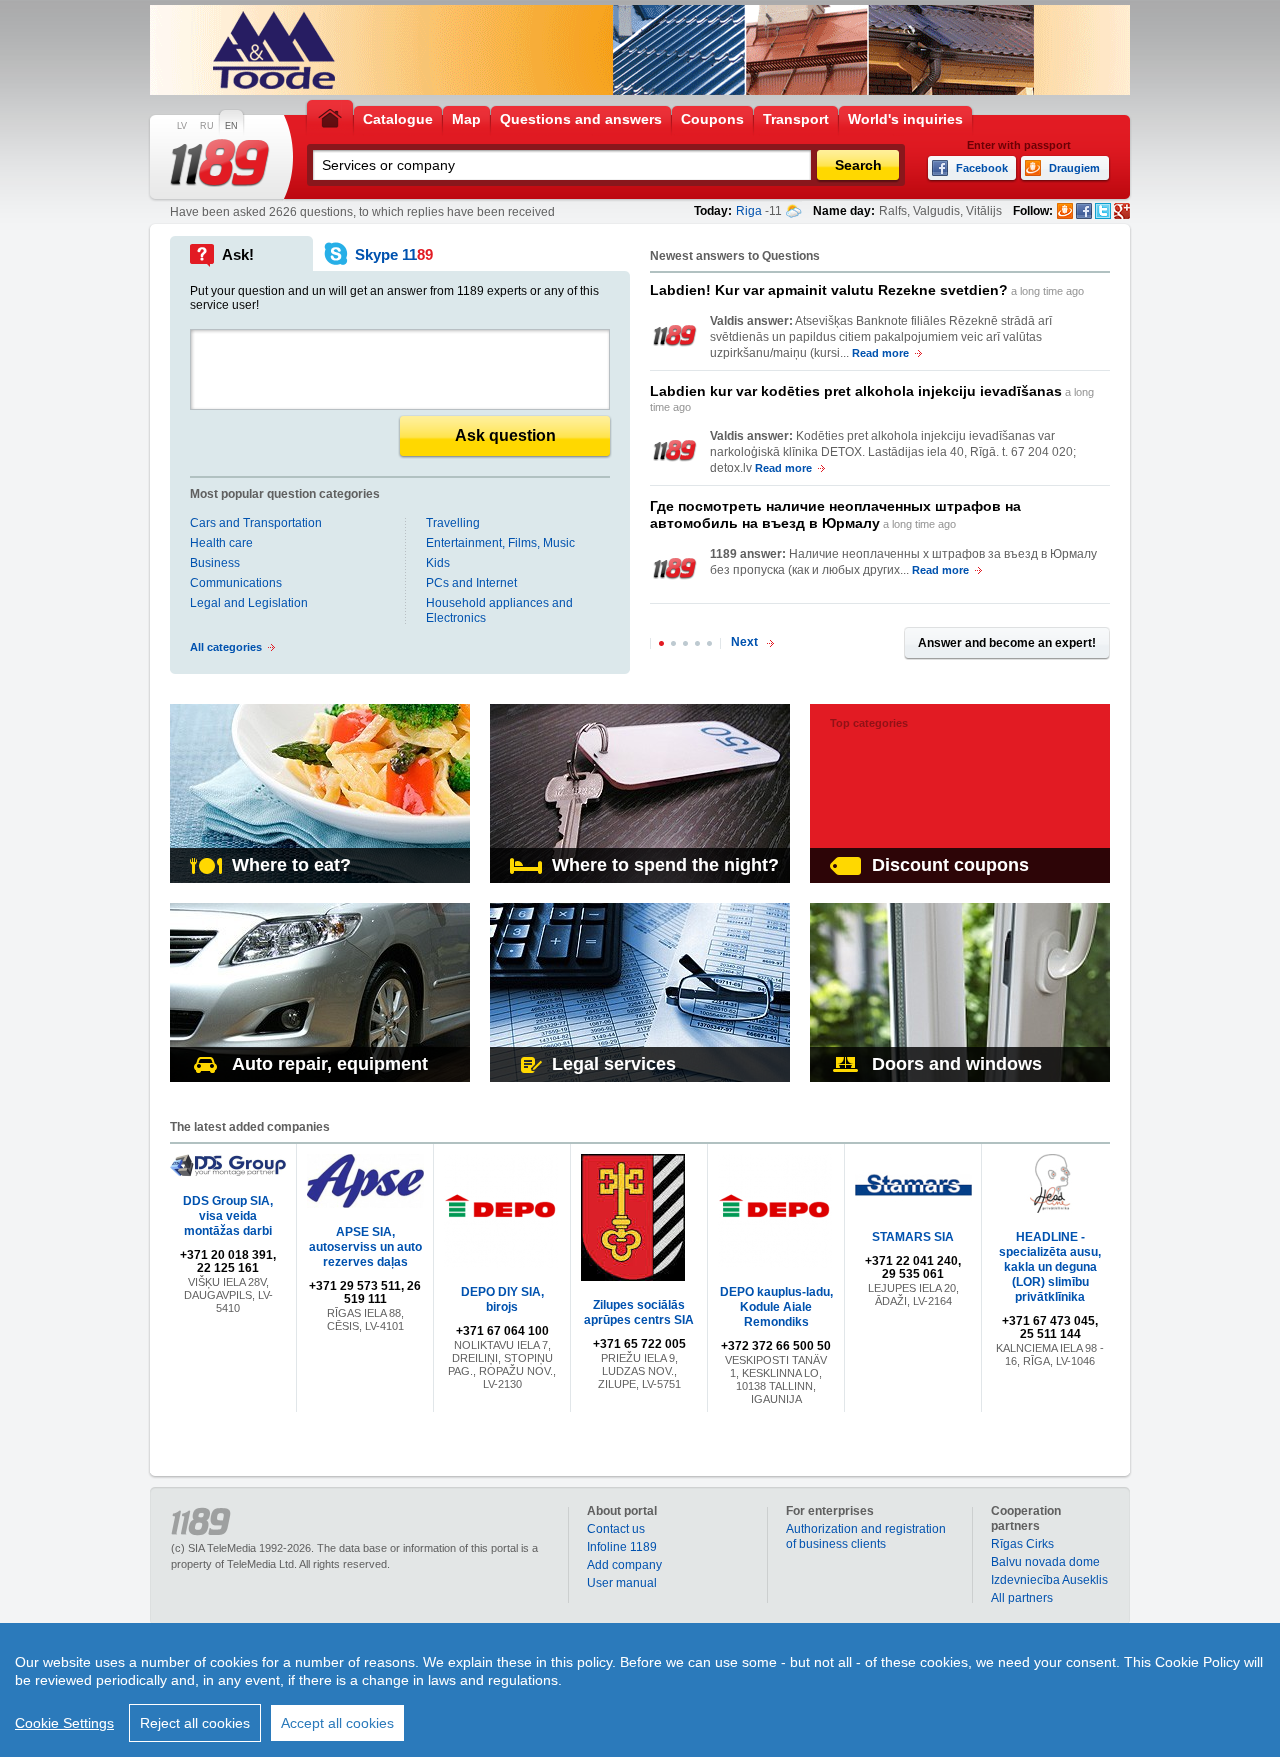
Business (215, 563)
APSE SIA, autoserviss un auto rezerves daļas (365, 1247)
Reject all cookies (195, 1723)
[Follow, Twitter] (1103, 211)
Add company (624, 1565)
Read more (880, 353)
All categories (226, 647)
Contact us (616, 1529)
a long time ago (867, 290)
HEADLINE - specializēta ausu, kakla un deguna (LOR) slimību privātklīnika (1050, 1267)
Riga (749, 211)
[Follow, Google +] (1122, 211)
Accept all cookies (337, 1723)
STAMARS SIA (913, 1237)
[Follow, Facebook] (1084, 211)
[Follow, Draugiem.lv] (1065, 211)
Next (744, 642)
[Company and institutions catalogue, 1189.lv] (220, 163)
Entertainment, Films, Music (500, 543)
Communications (236, 583)
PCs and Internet (471, 583)
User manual (622, 1583)
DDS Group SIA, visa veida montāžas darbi (228, 1216)
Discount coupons (950, 865)
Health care (221, 543)
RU (207, 126)
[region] (640, 1690)
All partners (1022, 1598)
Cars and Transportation (256, 523)
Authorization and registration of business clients (866, 1536)
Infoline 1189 (622, 1547)
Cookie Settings (64, 1723)
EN (231, 126)
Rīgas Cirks (1022, 1544)
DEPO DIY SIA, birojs (502, 1299)
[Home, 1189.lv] (330, 117)
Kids (438, 563)
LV (182, 126)
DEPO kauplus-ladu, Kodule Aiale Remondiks (776, 1307)
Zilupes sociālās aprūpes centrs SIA (639, 1312)
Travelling (453, 523)
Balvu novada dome (1045, 1562)
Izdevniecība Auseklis (1049, 1580)
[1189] (675, 336)
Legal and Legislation (249, 603)
